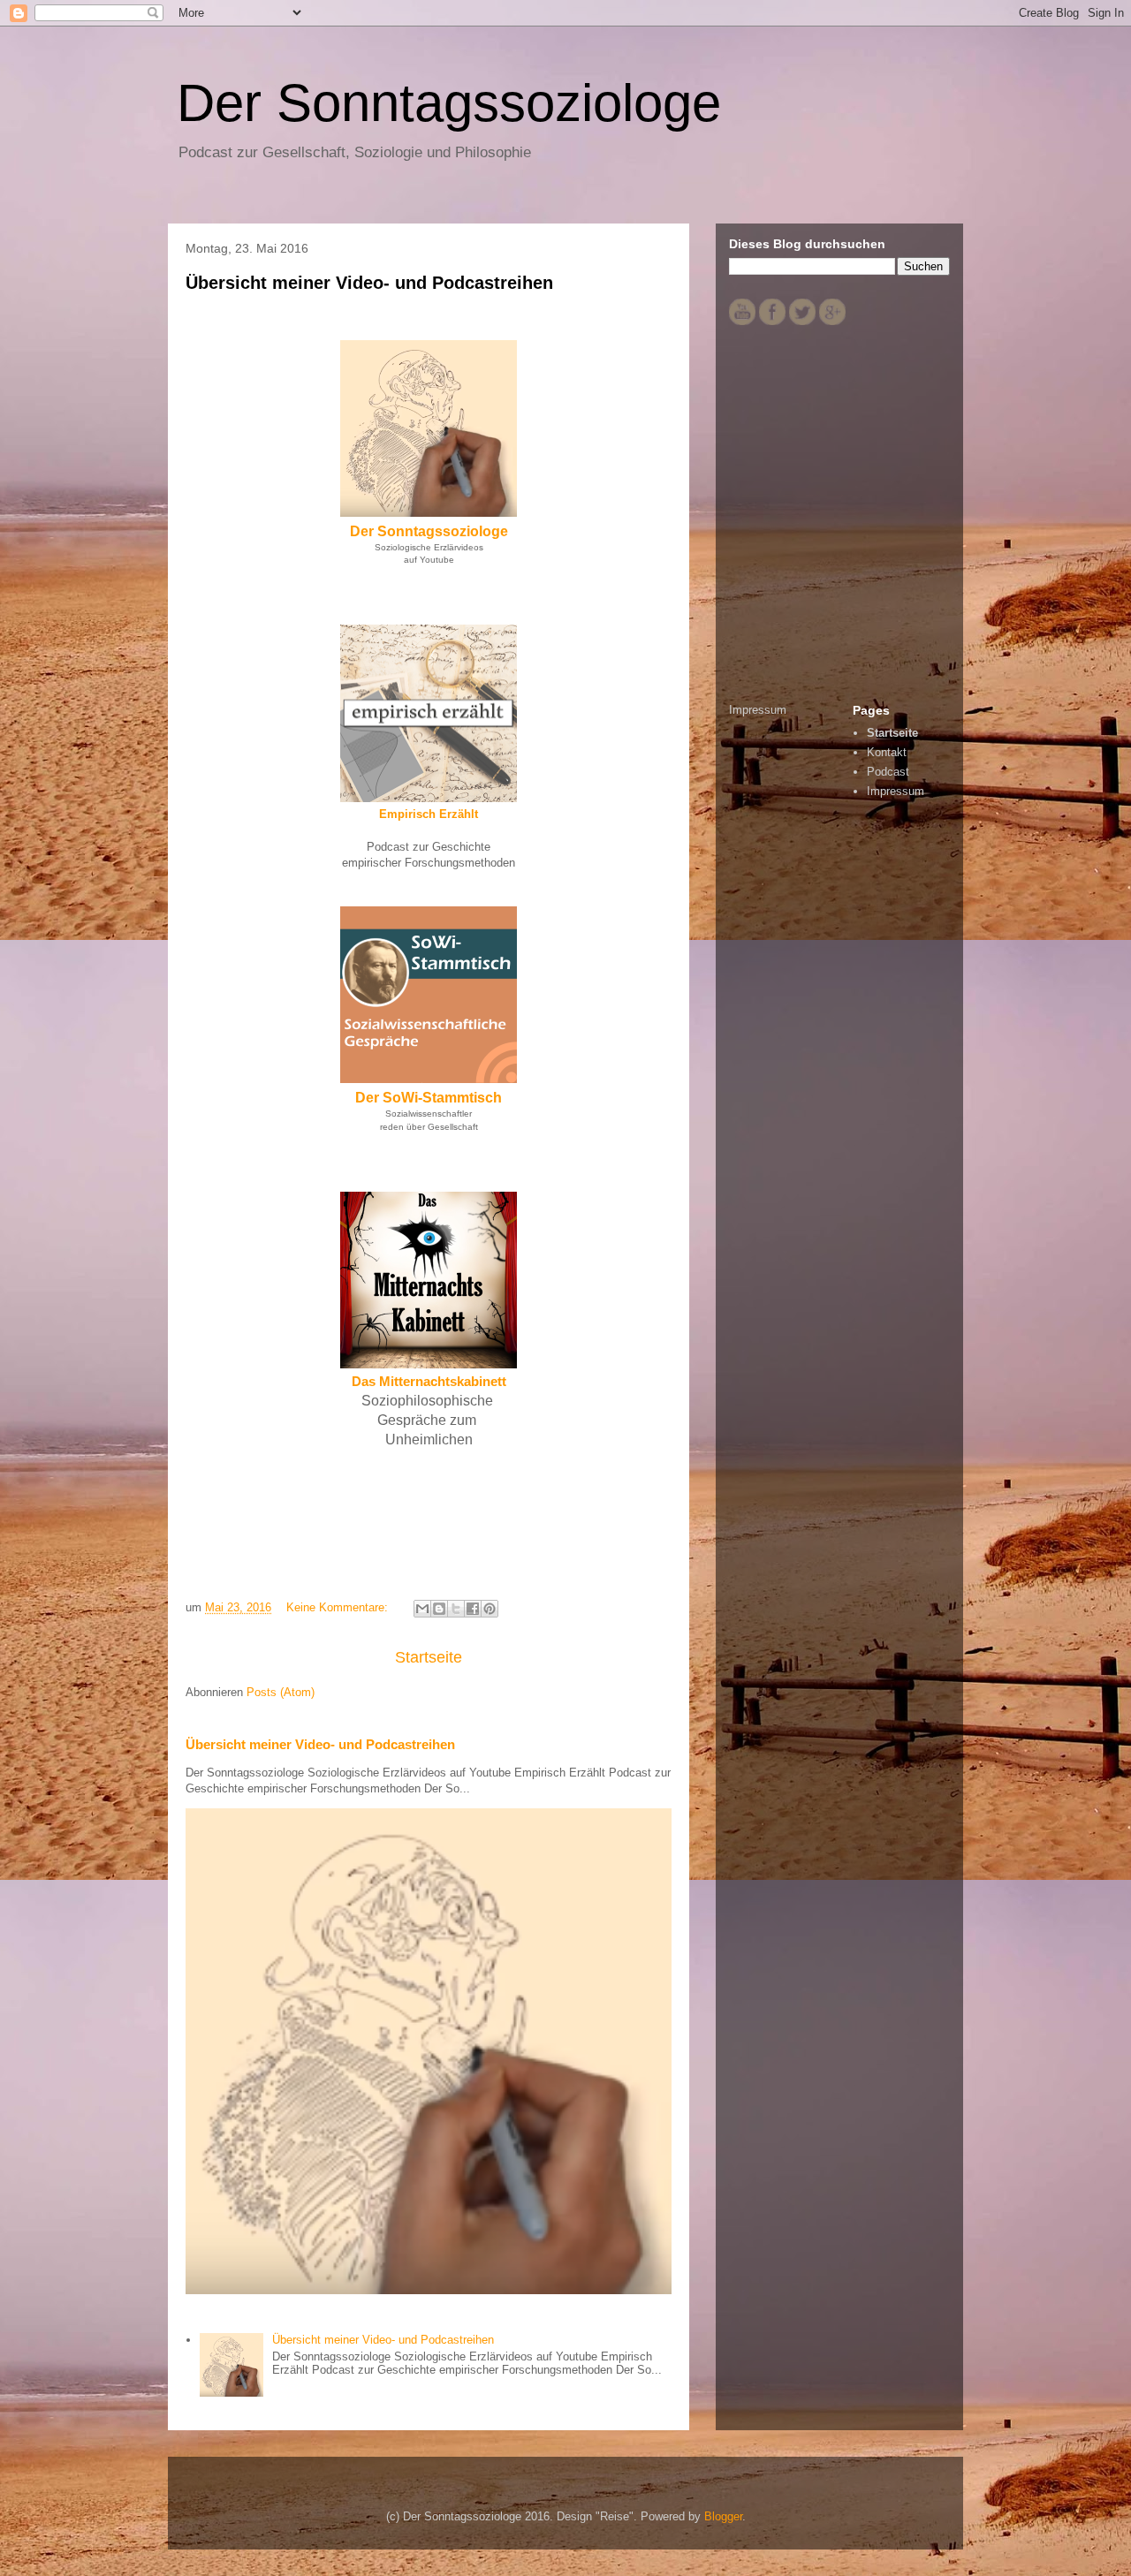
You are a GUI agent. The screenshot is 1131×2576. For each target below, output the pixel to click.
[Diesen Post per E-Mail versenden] (422, 1609)
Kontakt (887, 752)
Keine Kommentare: (339, 1607)
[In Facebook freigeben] (473, 1609)
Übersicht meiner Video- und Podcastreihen (369, 283)
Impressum (758, 710)
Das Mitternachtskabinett (429, 1381)
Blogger (723, 2516)
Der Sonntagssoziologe (429, 531)
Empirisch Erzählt (429, 814)
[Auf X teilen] (456, 1609)
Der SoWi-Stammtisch (429, 1098)
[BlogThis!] (439, 1609)
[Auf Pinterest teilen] (490, 1609)
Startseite (429, 1657)
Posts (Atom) (281, 1692)
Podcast (888, 772)
